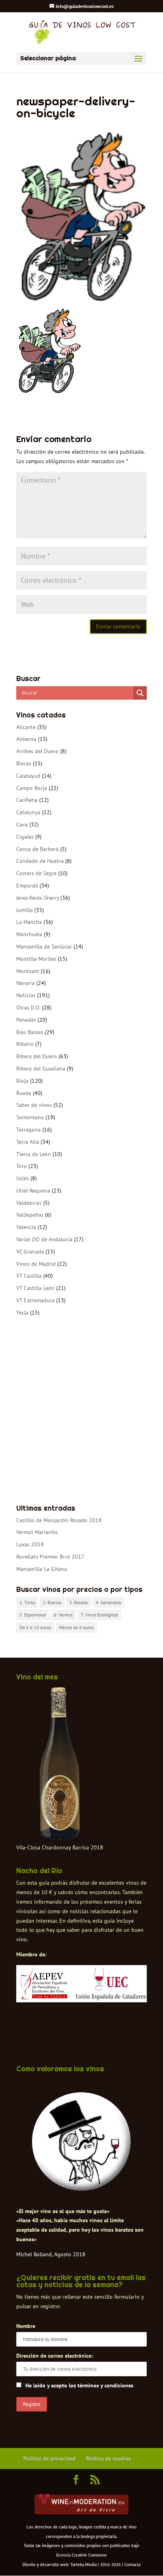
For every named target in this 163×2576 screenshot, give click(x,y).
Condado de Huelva (40, 861)
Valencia (26, 1227)
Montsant (28, 971)
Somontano (30, 1117)
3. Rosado (79, 1602)
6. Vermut (63, 1615)
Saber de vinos (34, 1105)
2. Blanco (52, 1602)
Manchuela (29, 934)
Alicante (26, 727)
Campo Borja (32, 788)
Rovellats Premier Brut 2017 (50, 1557)
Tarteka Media (83, 2565)
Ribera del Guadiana (41, 1069)
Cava (22, 824)
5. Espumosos (33, 1615)
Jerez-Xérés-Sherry (38, 898)
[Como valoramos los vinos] (81, 2189)
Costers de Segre (36, 873)
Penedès (26, 1020)
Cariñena (27, 800)
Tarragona (28, 1130)
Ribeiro (25, 1044)
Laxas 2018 (30, 1544)
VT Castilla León (35, 1288)
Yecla (22, 1313)
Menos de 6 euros (76, 1627)
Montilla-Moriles (36, 959)
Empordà (27, 885)
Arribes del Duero (37, 751)
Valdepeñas (30, 1215)
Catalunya (28, 812)
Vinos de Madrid (36, 1264)
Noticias (26, 995)
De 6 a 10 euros (35, 1627)
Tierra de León (34, 1154)
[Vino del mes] (60, 1764)
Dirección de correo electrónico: (55, 2356)
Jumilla (25, 910)
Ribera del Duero (37, 1056)
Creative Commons (89, 2555)
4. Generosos (108, 1602)
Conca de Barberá (37, 849)
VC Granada (30, 1252)
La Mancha (29, 922)
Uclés (23, 1178)
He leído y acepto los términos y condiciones (79, 2385)
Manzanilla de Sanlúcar (44, 946)
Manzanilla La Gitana (42, 1569)
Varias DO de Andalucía (44, 1239)
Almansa (26, 739)
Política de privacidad (49, 2458)
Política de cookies (108, 2458)
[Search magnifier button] (140, 693)
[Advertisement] (81, 1411)
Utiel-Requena (33, 1191)
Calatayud (28, 776)
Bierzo (24, 763)
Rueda (24, 1093)
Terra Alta (28, 1142)
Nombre (26, 2326)
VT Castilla (29, 1276)
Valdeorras (29, 1203)
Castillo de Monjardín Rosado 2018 (59, 1520)
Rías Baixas (30, 1032)
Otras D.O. (28, 1008)
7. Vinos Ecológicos (99, 1615)
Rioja (22, 1081)
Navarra (26, 983)
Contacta (132, 2565)
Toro (22, 1166)
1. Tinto (27, 1602)
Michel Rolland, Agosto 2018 (51, 2254)
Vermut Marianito (37, 1532)
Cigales (25, 837)
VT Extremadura (35, 1300)
